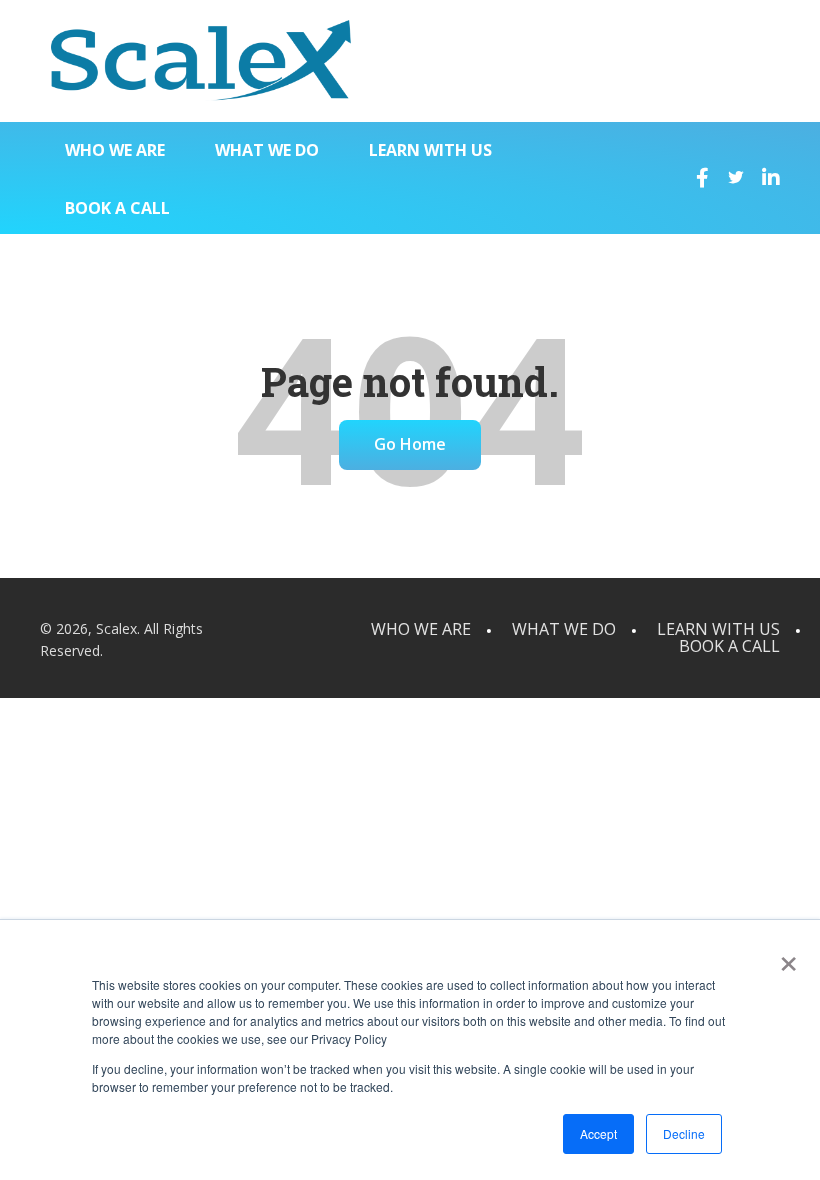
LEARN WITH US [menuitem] (430, 150)
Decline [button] (684, 1133)
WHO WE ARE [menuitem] (115, 150)
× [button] (784, 957)
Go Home (410, 444)
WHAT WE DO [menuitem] (267, 150)
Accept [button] (598, 1133)
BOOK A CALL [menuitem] (117, 208)
